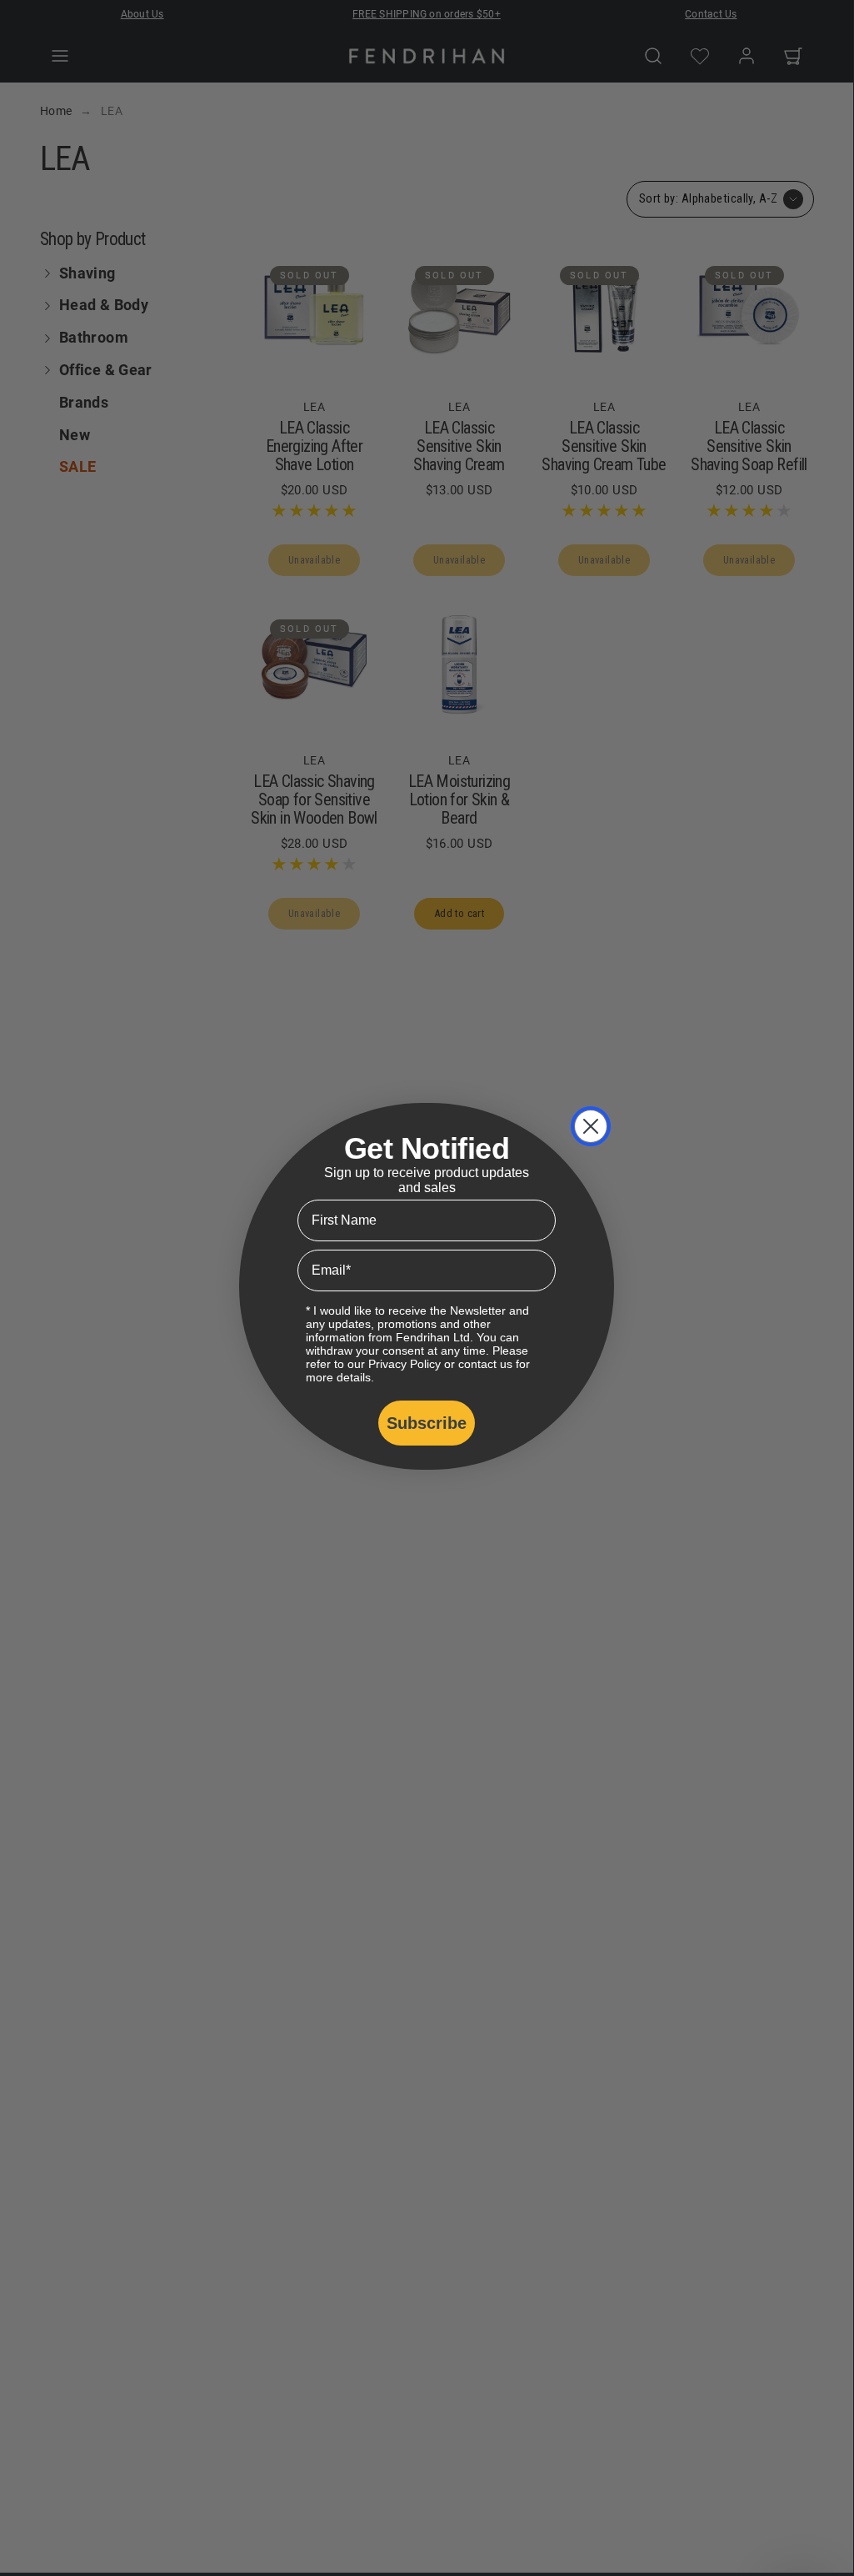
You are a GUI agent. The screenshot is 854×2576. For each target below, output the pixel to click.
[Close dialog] (591, 1126)
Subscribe (427, 1423)
